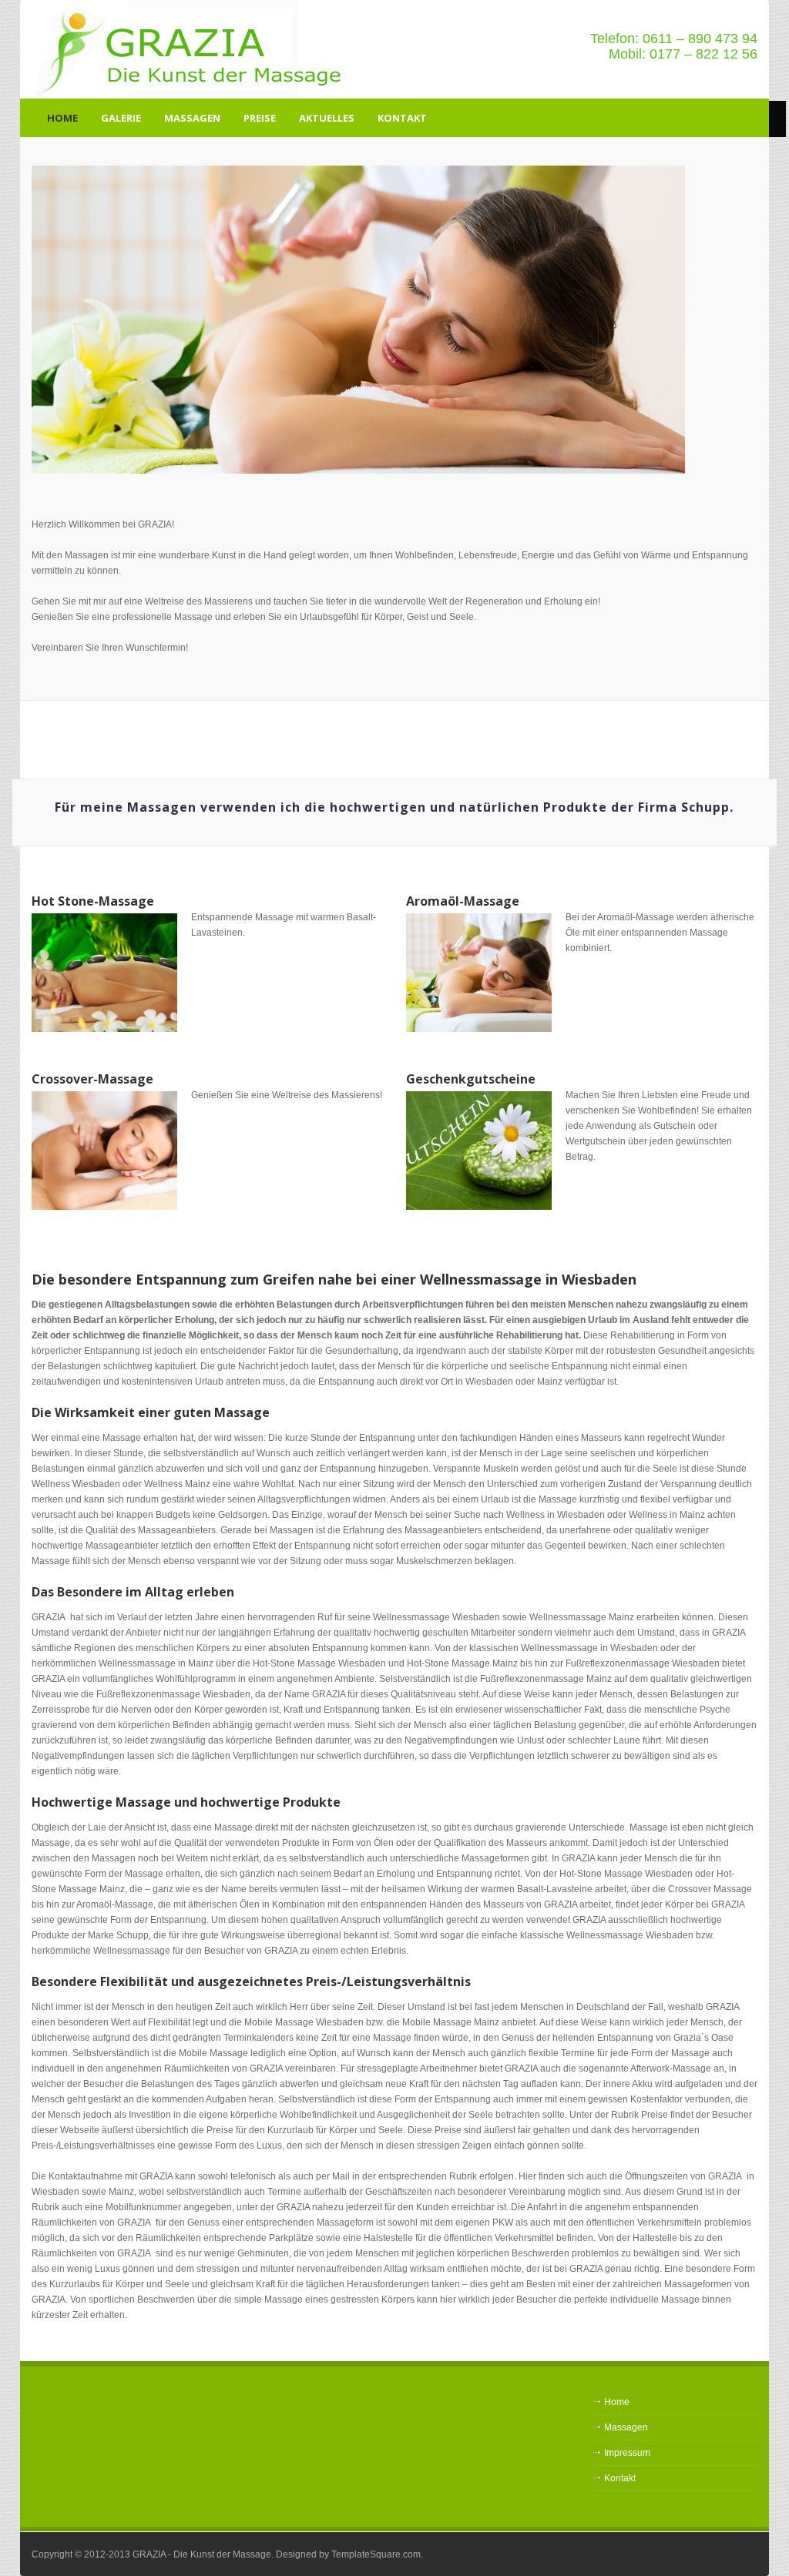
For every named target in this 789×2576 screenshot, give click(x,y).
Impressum (627, 2453)
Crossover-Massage (92, 1079)
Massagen (192, 118)
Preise (260, 118)
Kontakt (402, 118)
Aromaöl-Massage (463, 901)
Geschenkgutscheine (471, 1079)
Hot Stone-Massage (93, 901)
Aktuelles (327, 118)
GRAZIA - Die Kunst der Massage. (203, 2554)
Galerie (121, 118)
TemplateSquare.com (376, 2554)
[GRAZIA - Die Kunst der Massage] (193, 49)
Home (62, 118)
